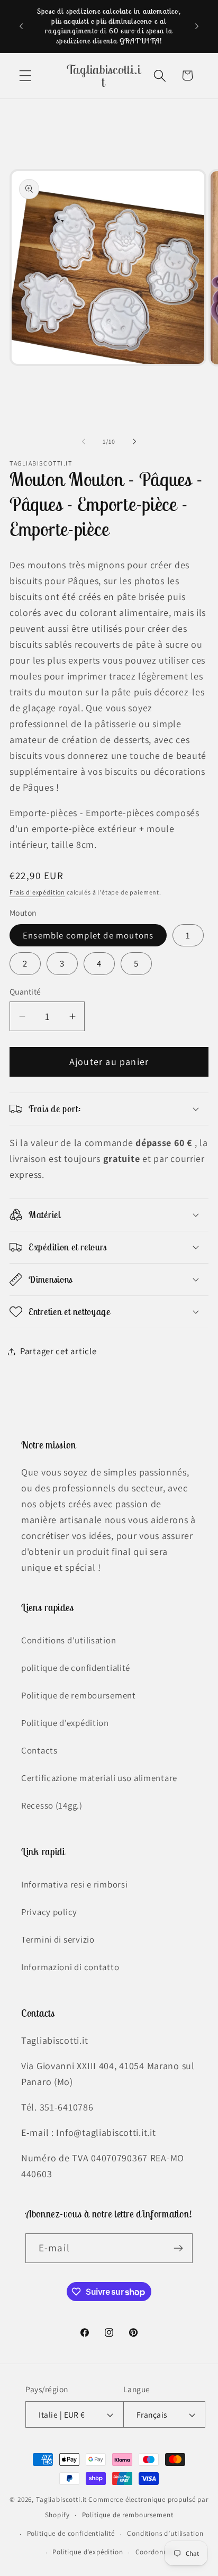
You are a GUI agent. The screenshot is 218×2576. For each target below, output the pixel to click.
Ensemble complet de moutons (88, 935)
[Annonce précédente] (21, 26)
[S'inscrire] (178, 2248)
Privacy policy (49, 1912)
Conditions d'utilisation (69, 1640)
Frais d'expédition (37, 892)
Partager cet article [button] (58, 1351)
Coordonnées (157, 2552)
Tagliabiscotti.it (61, 2499)
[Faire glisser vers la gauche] (84, 442)
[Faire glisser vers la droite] (134, 442)
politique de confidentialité (76, 1668)
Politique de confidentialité (71, 2533)
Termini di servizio (58, 1939)
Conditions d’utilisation (165, 2533)
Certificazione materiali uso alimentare (99, 1778)
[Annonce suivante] (197, 26)
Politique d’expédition (88, 2552)
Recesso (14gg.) (52, 1805)
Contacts (39, 1750)
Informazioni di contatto (70, 1967)
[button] (26, 75)
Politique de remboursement (79, 1695)
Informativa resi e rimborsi (74, 1884)
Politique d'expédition (65, 1723)
